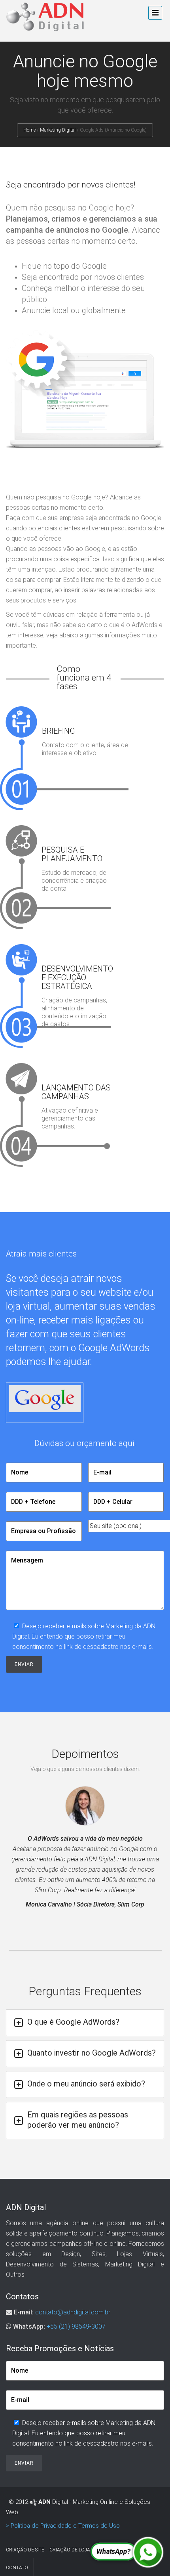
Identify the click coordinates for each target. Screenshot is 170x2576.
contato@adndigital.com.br (73, 2312)
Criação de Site (25, 2550)
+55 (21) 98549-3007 (76, 2326)
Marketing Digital (58, 130)
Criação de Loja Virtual (80, 2550)
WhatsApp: (29, 2326)
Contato (17, 2568)
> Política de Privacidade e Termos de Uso (63, 2526)
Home (29, 130)
